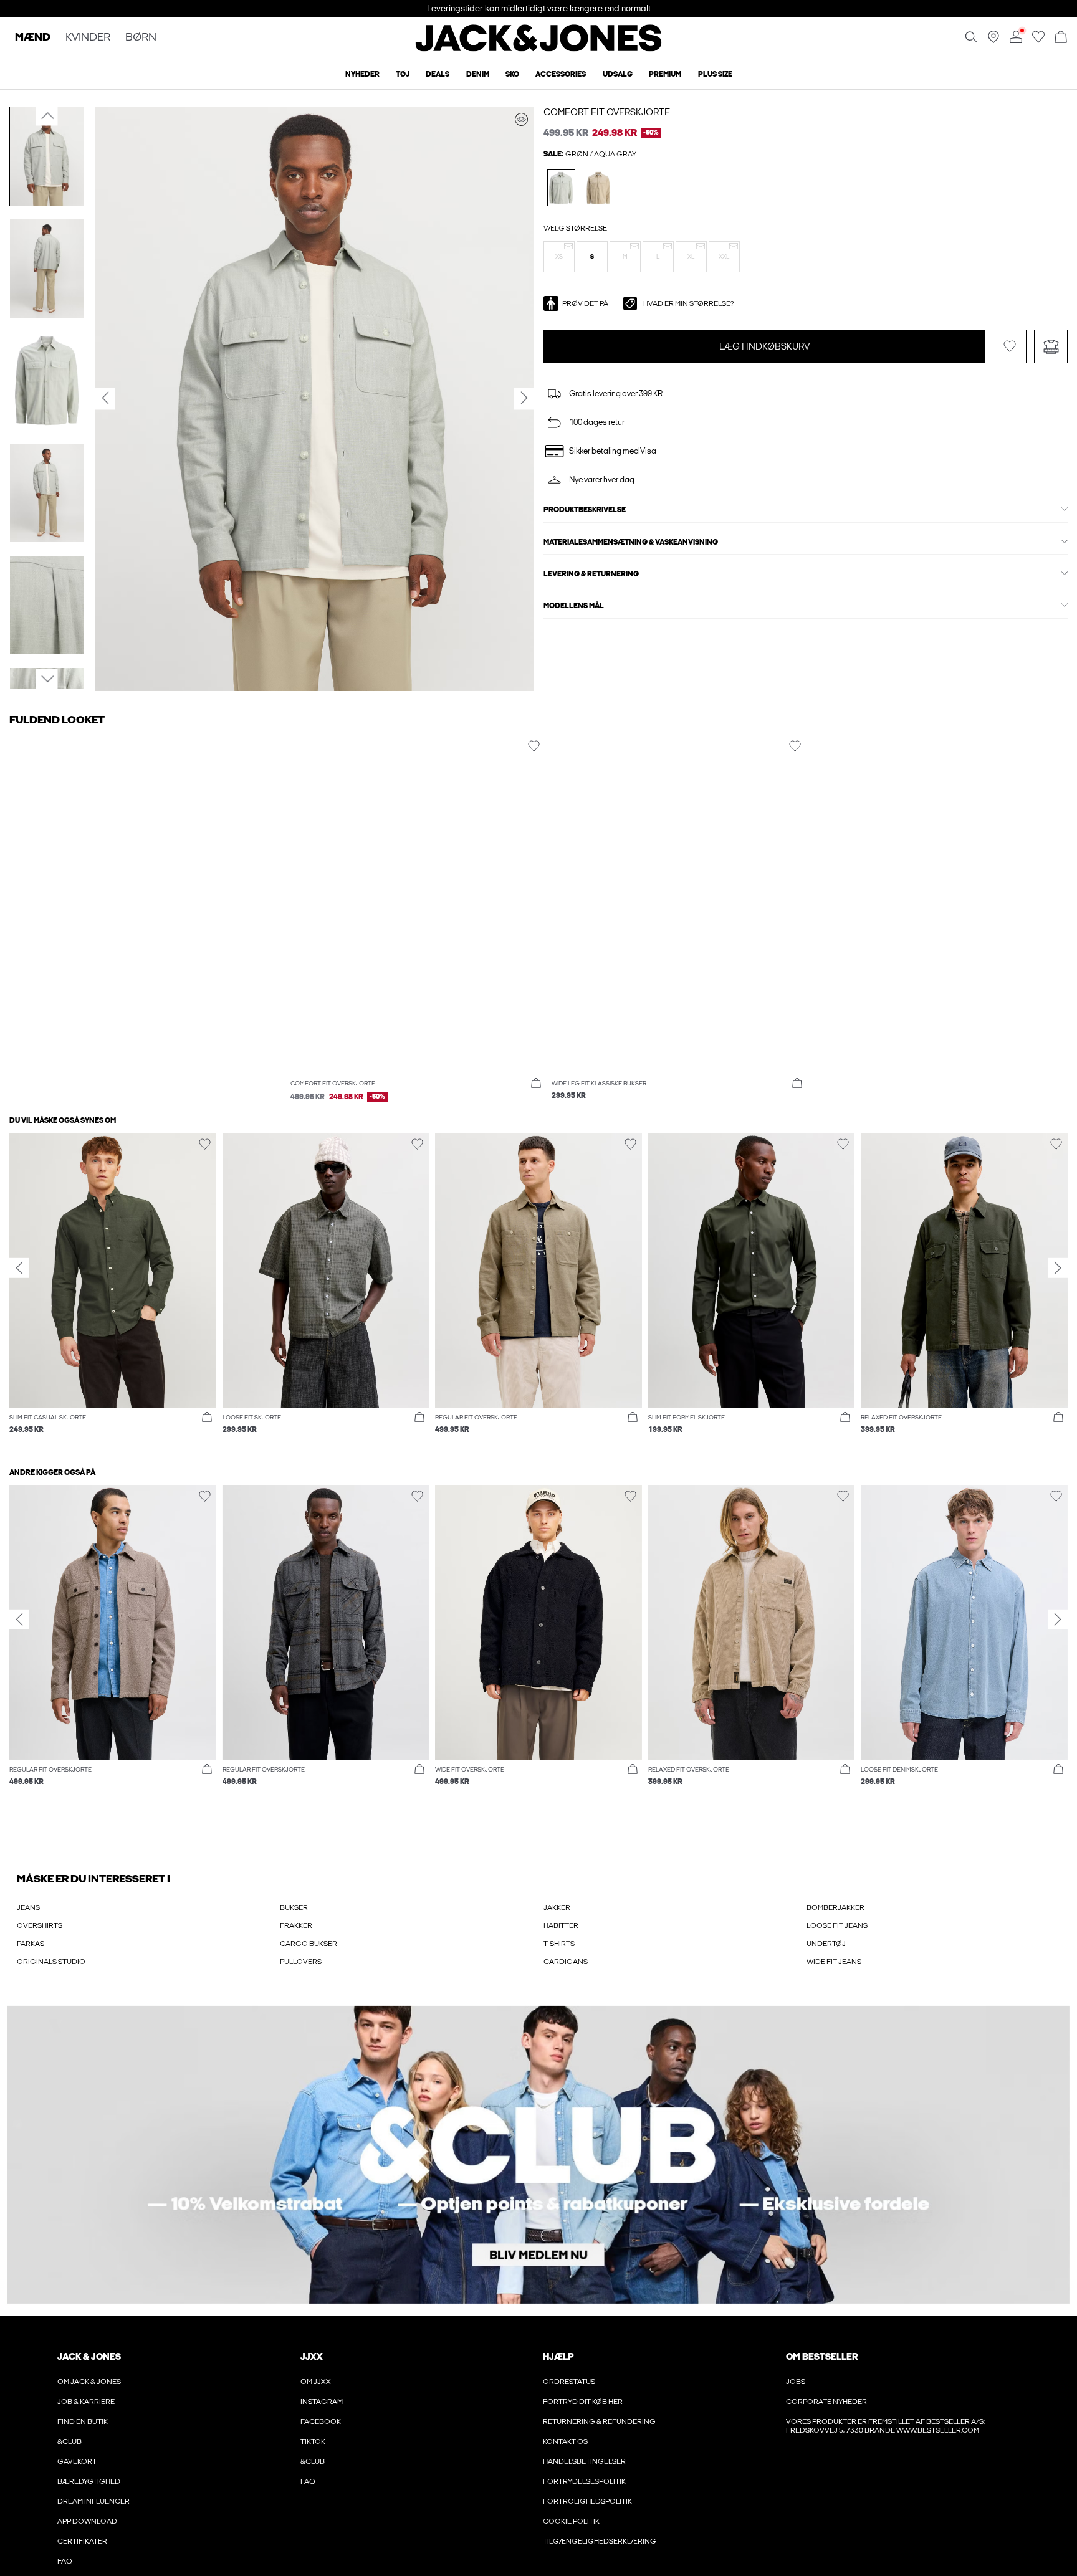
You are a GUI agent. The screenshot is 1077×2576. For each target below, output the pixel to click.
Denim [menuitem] (478, 74)
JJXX (312, 2357)
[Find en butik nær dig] (993, 41)
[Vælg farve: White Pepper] (599, 188)
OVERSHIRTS (40, 1925)
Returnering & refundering (599, 2421)
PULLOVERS (301, 1962)
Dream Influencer (93, 2501)
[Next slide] (1058, 1267)
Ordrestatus (569, 2382)
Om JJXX (316, 2382)
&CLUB (69, 2441)
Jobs (796, 2382)
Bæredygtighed (89, 2481)
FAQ (65, 2561)
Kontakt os (565, 2441)
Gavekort (77, 2461)
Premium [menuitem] (665, 74)
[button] (559, 257)
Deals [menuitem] (438, 74)
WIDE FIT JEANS (834, 1962)
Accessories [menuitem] (561, 74)
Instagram (322, 2402)
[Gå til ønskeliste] (1038, 41)
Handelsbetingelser (584, 2461)
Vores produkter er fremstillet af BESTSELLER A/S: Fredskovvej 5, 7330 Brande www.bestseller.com (885, 2426)
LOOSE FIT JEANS (837, 1925)
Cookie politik (571, 2521)
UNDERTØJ (826, 1944)
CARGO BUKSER (309, 1944)
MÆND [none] (33, 38)
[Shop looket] (521, 119)
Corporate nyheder (826, 2402)
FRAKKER (296, 1925)
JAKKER (557, 1907)
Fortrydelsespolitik (584, 2481)
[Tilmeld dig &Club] (538, 2155)
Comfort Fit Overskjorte (607, 112)
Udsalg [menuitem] (618, 74)
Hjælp (558, 2357)
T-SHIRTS (559, 1944)
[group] (113, 1290)
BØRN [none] (141, 38)
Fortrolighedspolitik (587, 2501)
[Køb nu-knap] (536, 1084)
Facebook (321, 2421)
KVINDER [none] (88, 38)
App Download (87, 2521)
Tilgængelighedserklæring (600, 2541)
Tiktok (313, 2441)
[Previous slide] (19, 1267)
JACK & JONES (89, 2357)
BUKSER (294, 1907)
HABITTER (561, 1925)
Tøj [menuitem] (403, 74)
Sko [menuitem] (512, 74)
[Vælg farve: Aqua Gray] (561, 188)
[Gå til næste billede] (47, 679)
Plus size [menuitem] (715, 74)
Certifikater (82, 2541)
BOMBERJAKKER (835, 1907)
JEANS (28, 1907)
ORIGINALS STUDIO (51, 1962)
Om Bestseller (822, 2357)
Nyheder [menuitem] (362, 74)
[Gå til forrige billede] (47, 116)
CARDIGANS (566, 1962)
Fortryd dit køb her (583, 2402)
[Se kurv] (1061, 38)
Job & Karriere (86, 2402)
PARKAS (31, 1944)
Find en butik (83, 2421)
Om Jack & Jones (89, 2382)
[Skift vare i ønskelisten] (1010, 346)
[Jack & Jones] (539, 49)
